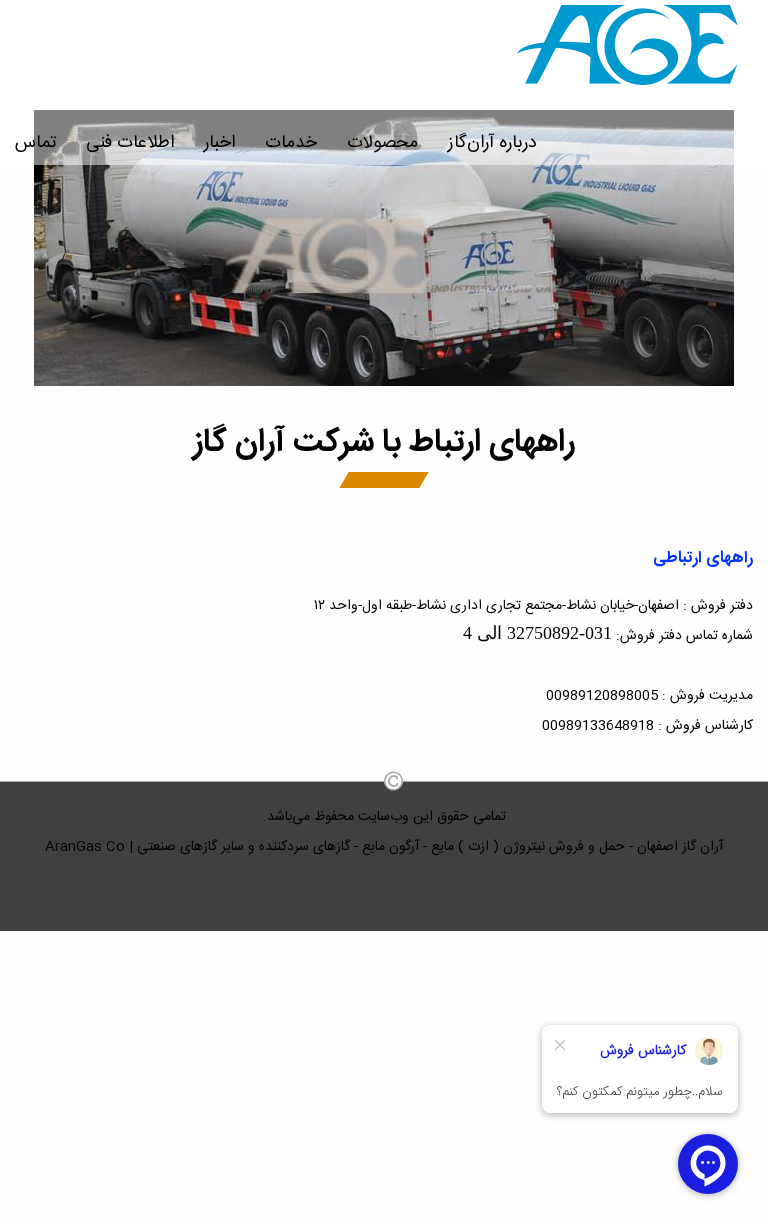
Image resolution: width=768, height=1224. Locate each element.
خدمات (291, 143)
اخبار (219, 143)
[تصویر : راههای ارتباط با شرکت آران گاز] (384, 383)
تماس (35, 143)
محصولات (382, 143)
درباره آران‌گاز (492, 143)
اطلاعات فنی (130, 143)
